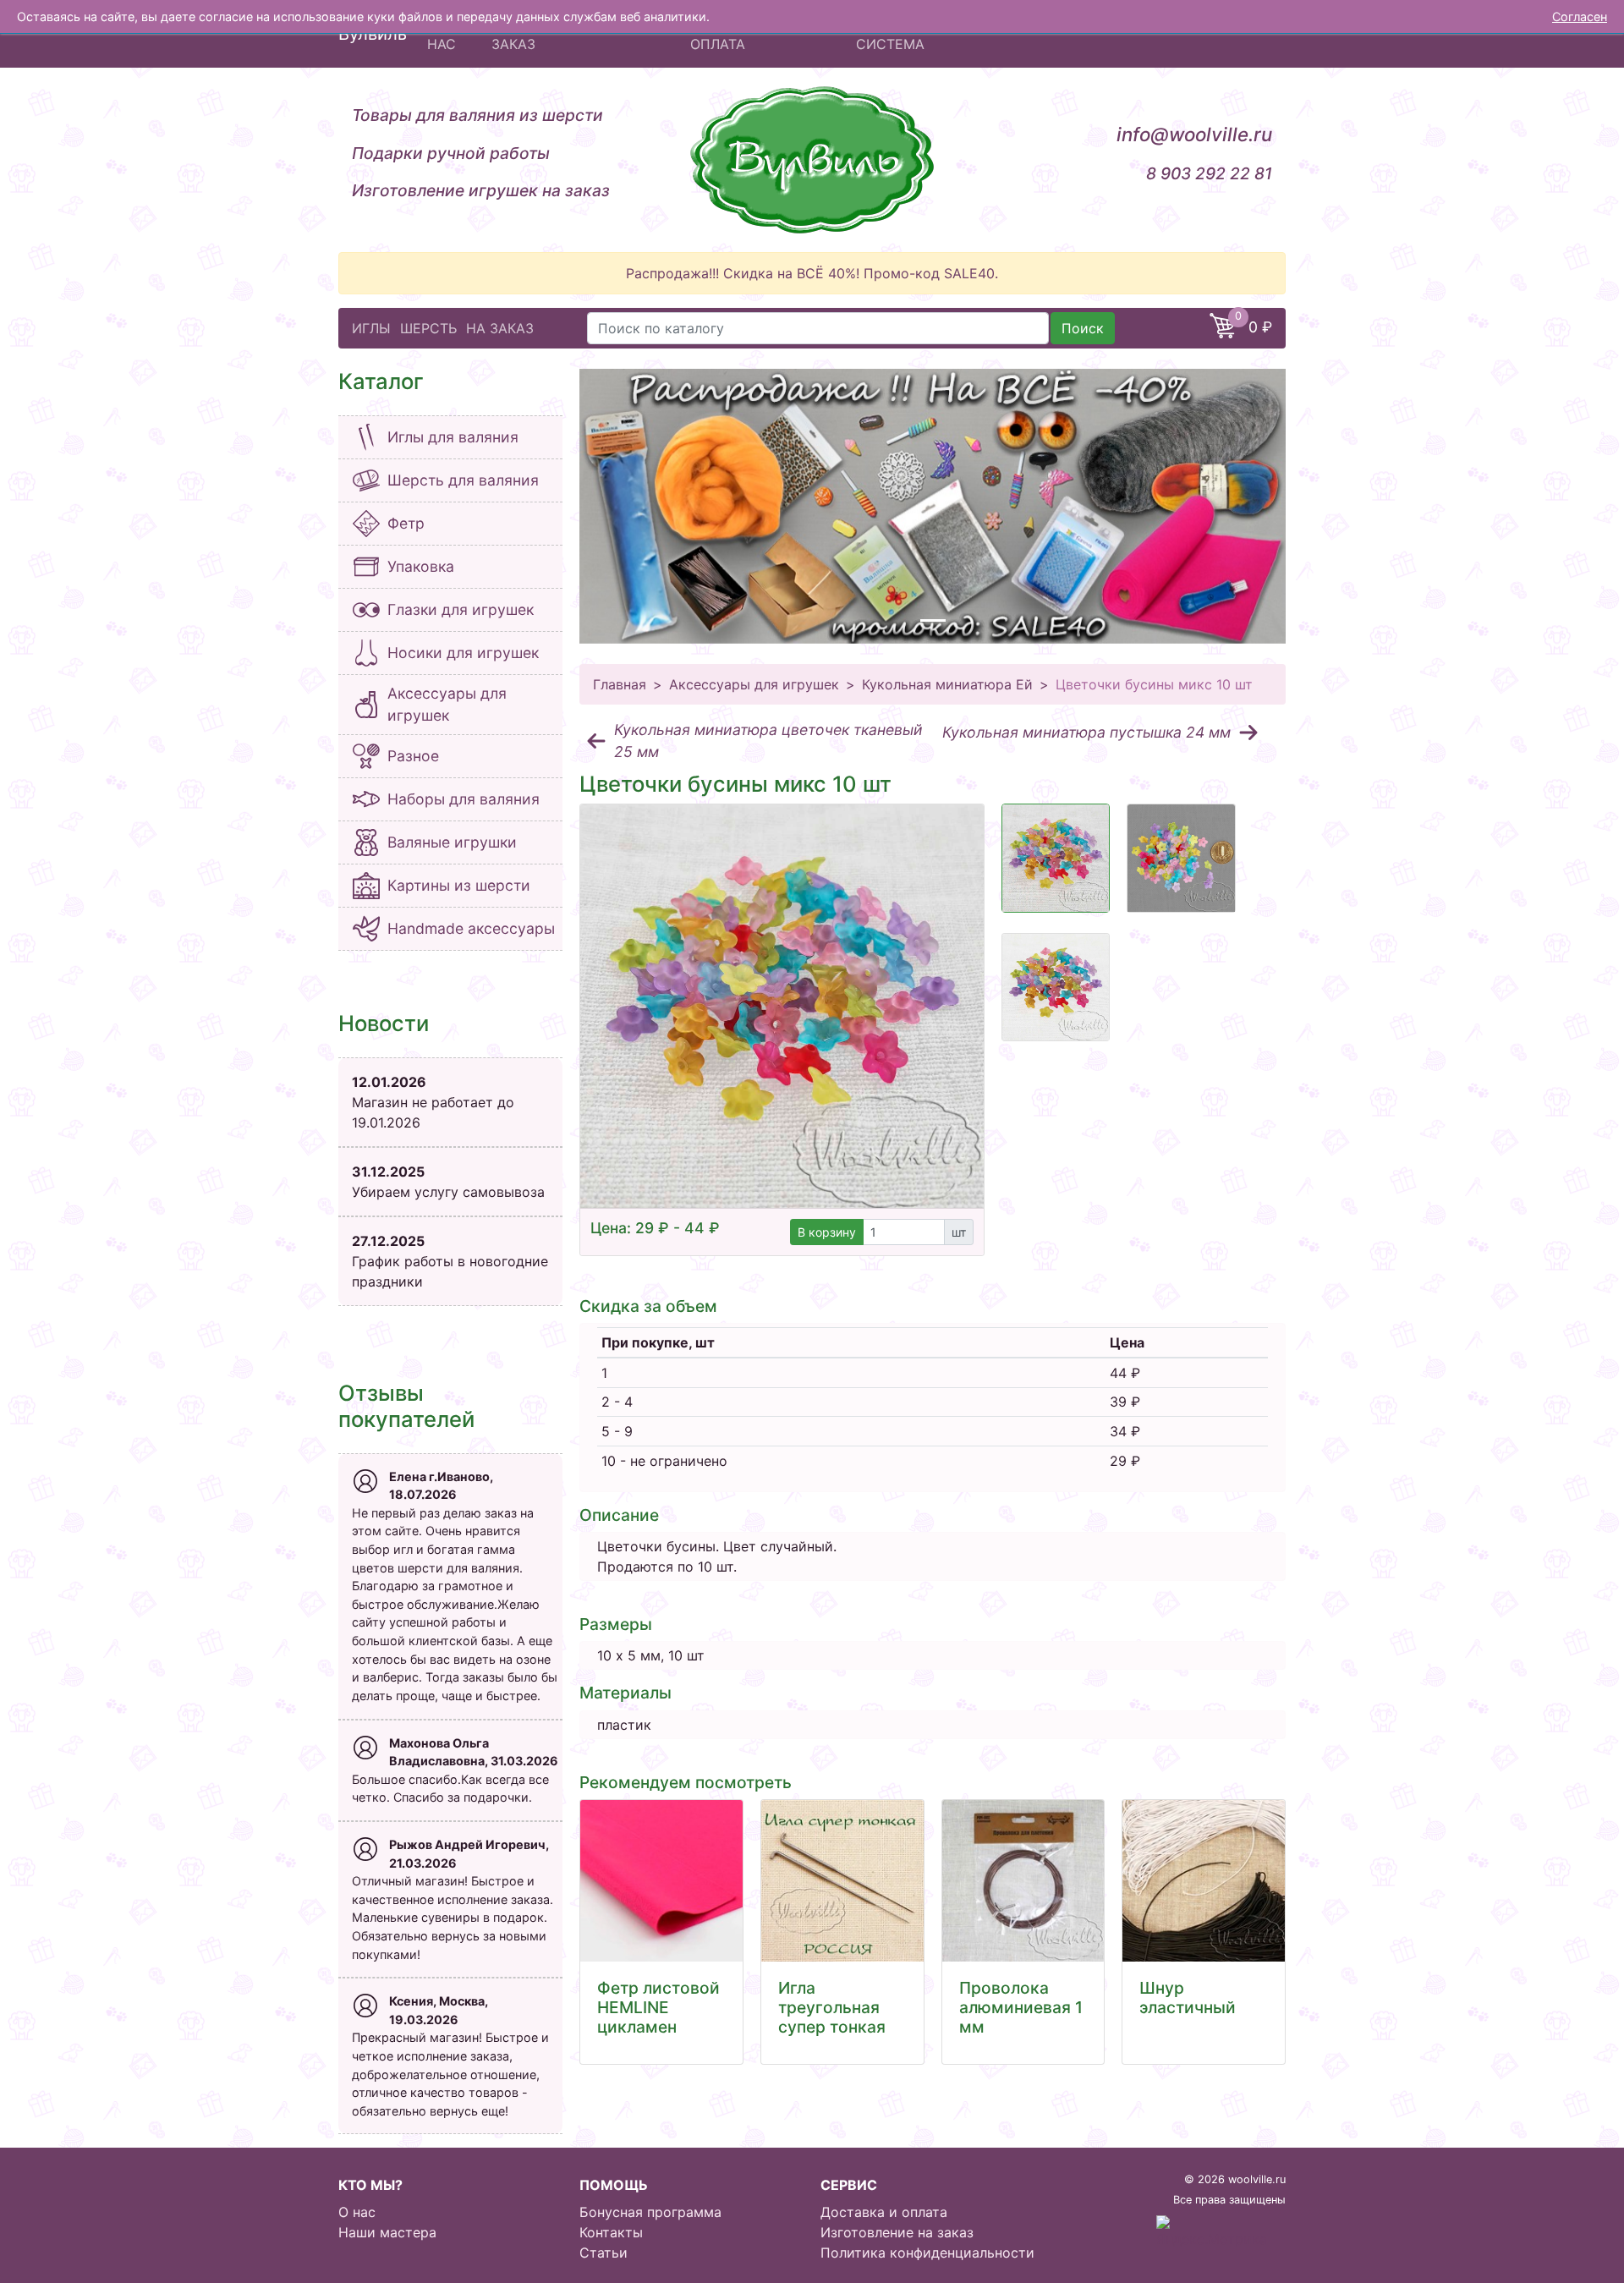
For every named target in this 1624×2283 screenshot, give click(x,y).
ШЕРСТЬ (428, 328)
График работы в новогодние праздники (450, 1261)
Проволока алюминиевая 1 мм (1021, 2007)
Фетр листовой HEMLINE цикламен (658, 2007)
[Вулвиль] (812, 160)
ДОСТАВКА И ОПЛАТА (734, 34)
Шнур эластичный (1188, 1998)
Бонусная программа (650, 2212)
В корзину (827, 1232)
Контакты (611, 2232)
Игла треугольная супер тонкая (832, 2007)
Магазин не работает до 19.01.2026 (433, 1102)
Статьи (604, 2253)
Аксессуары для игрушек (754, 684)
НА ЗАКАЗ (500, 328)
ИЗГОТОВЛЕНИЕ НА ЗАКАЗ (558, 34)
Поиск (1083, 328)
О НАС (442, 34)
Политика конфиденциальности (927, 2253)
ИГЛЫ (371, 328)
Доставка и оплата (884, 2212)
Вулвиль (373, 34)
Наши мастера (387, 2232)
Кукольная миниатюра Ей (947, 684)
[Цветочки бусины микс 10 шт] (782, 1006)
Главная (620, 684)
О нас (357, 2212)
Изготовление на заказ (897, 2232)
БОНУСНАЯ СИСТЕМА (894, 34)
